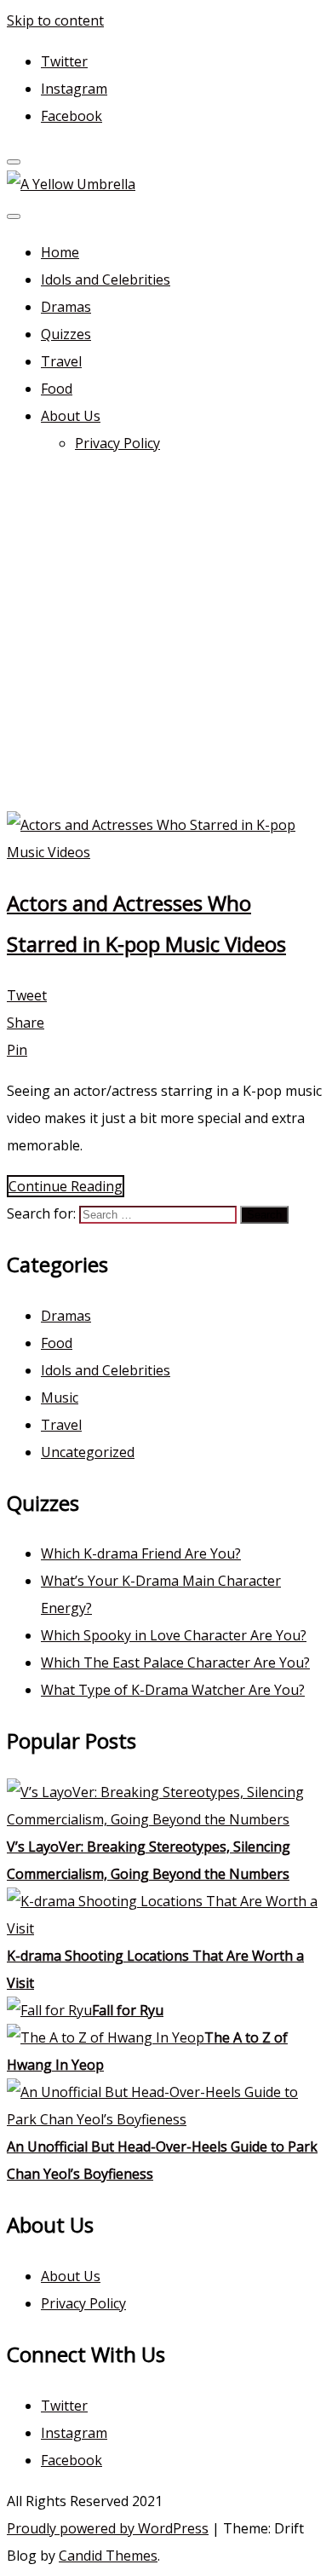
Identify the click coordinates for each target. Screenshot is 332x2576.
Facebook (72, 116)
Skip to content (55, 20)
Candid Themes (108, 2556)
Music (60, 1397)
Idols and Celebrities (106, 279)
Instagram (74, 89)
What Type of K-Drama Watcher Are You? (173, 1690)
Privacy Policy (117, 443)
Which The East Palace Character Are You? (175, 1663)
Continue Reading (66, 1186)
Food (57, 389)
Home (60, 252)
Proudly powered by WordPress (108, 2528)
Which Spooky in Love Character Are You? (174, 1635)
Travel (61, 361)
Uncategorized (88, 1452)
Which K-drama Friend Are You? (141, 1553)
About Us (71, 416)
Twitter (64, 61)
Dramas (66, 307)
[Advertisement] (166, 637)
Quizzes (66, 334)
